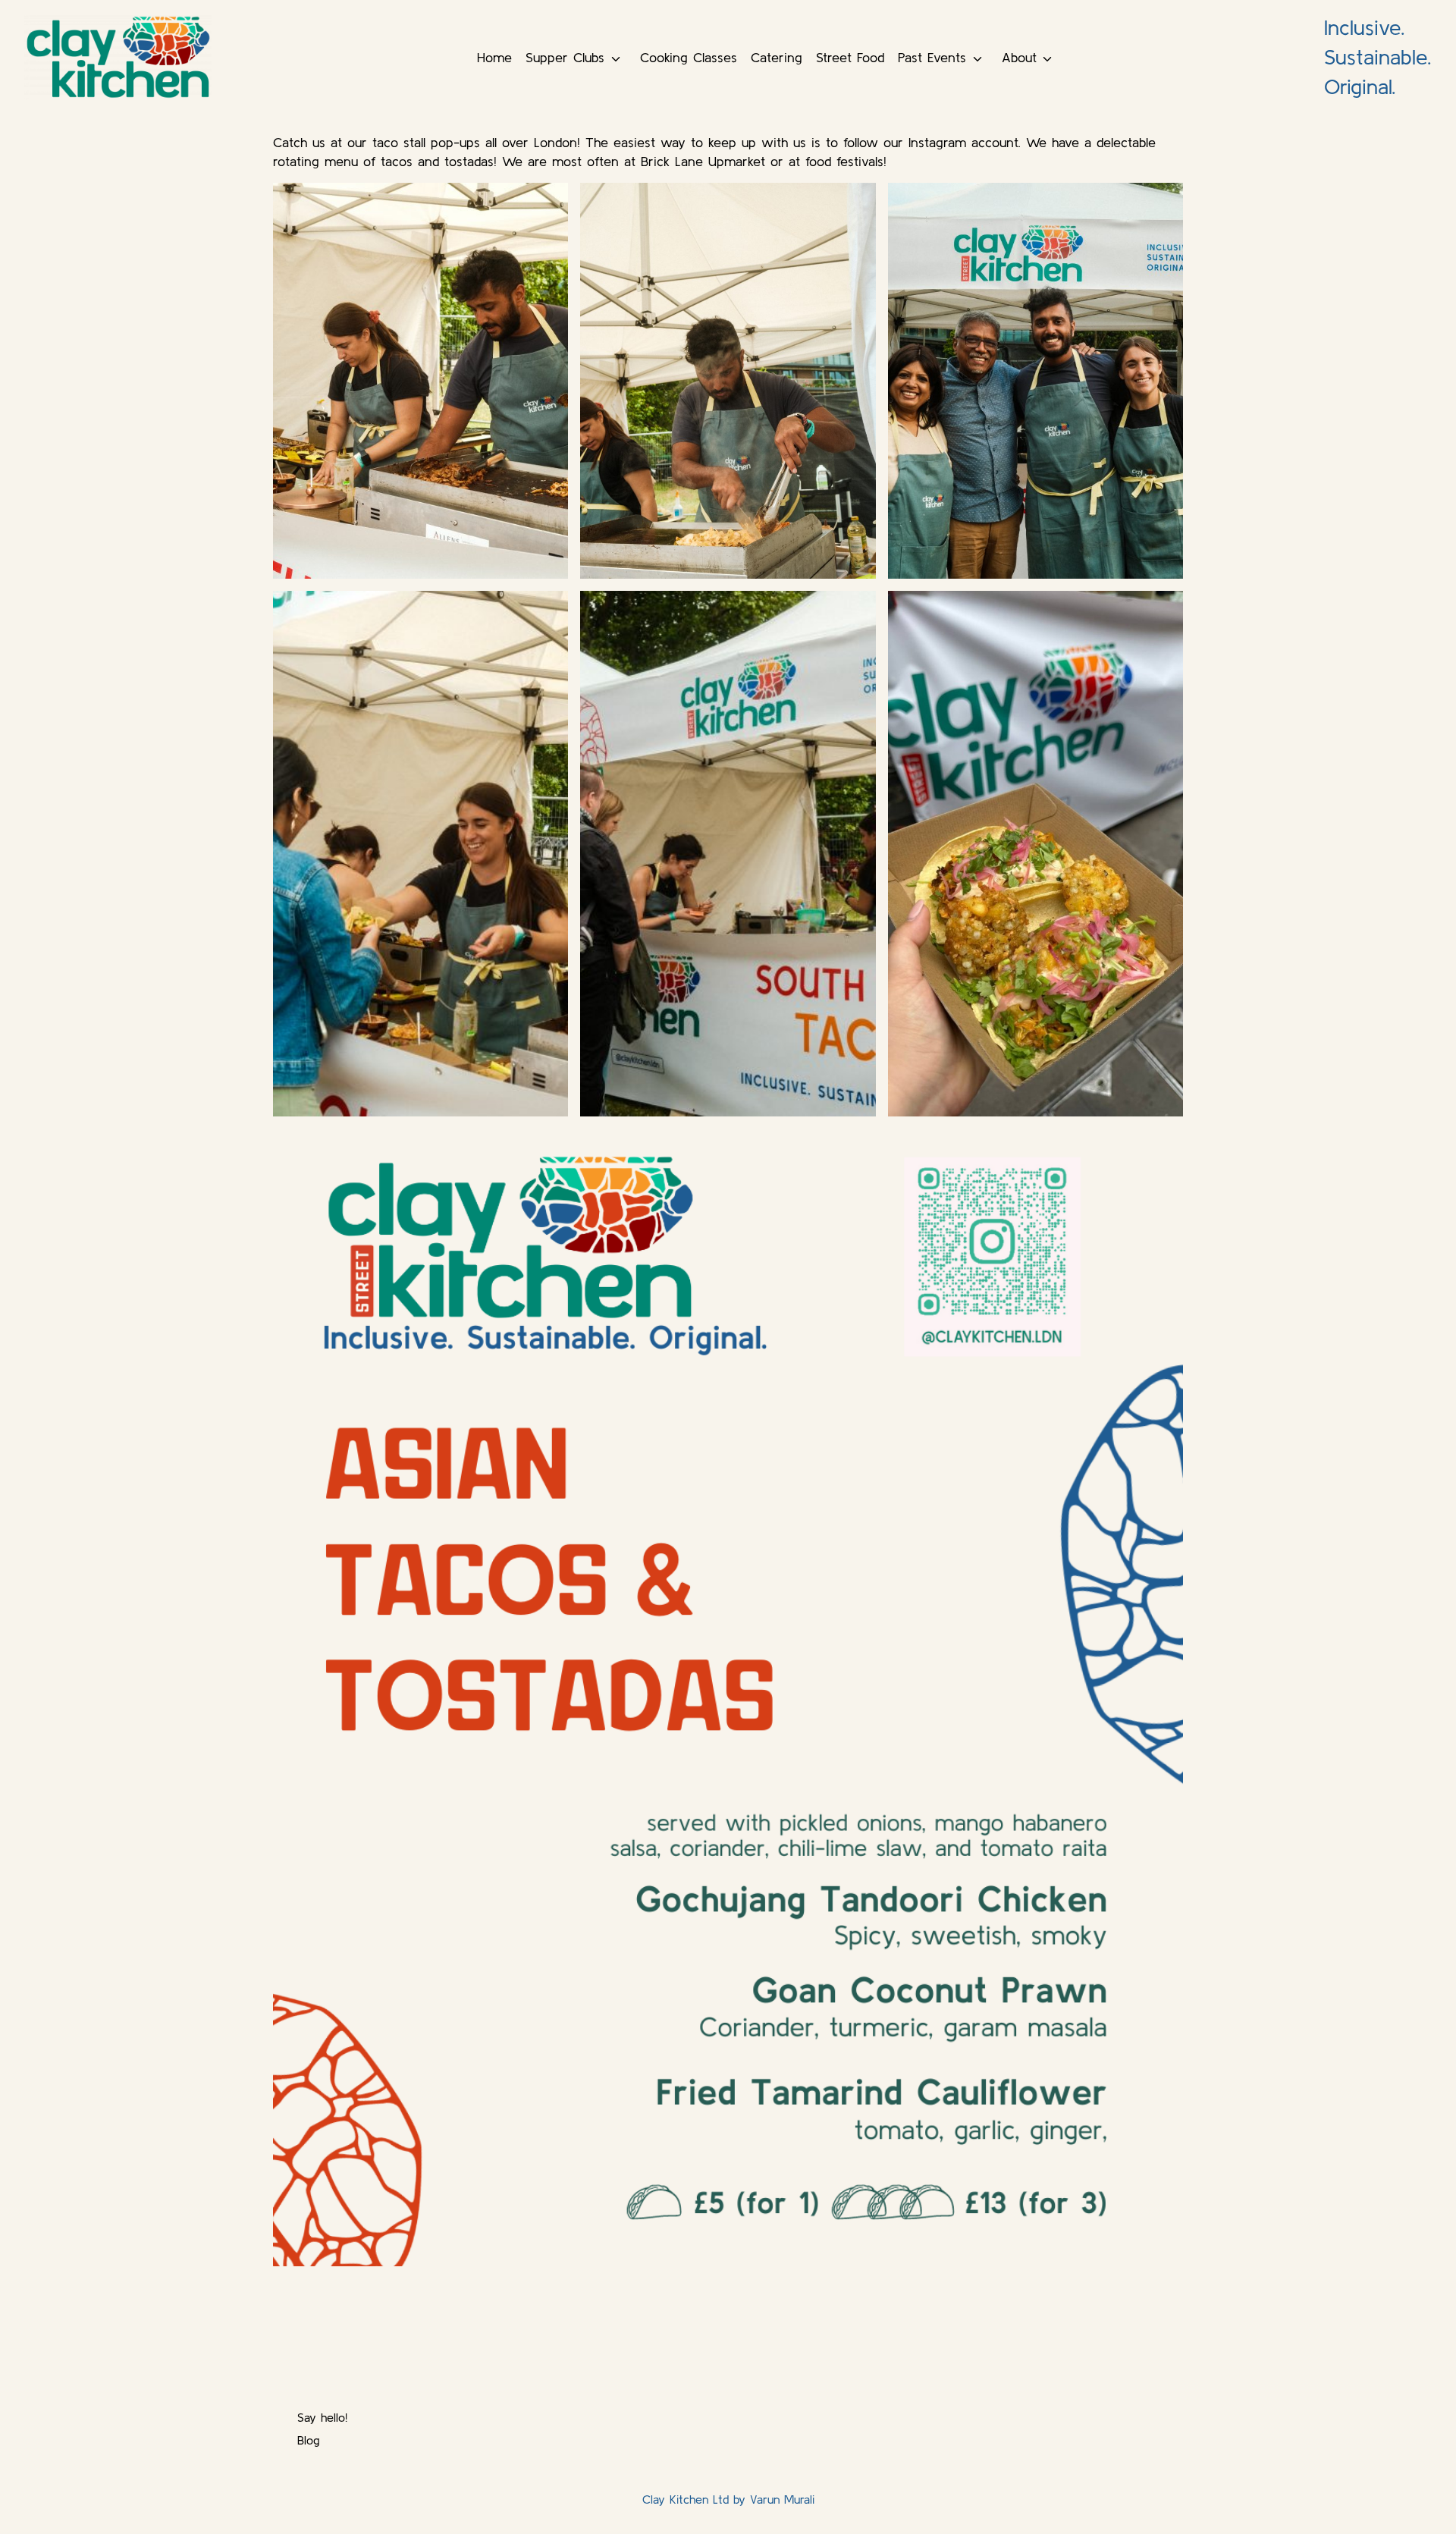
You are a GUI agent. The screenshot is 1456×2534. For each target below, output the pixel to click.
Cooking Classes (689, 57)
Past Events (932, 57)
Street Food (850, 57)
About (1019, 57)
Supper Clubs (565, 57)
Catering (777, 57)
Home (494, 57)
